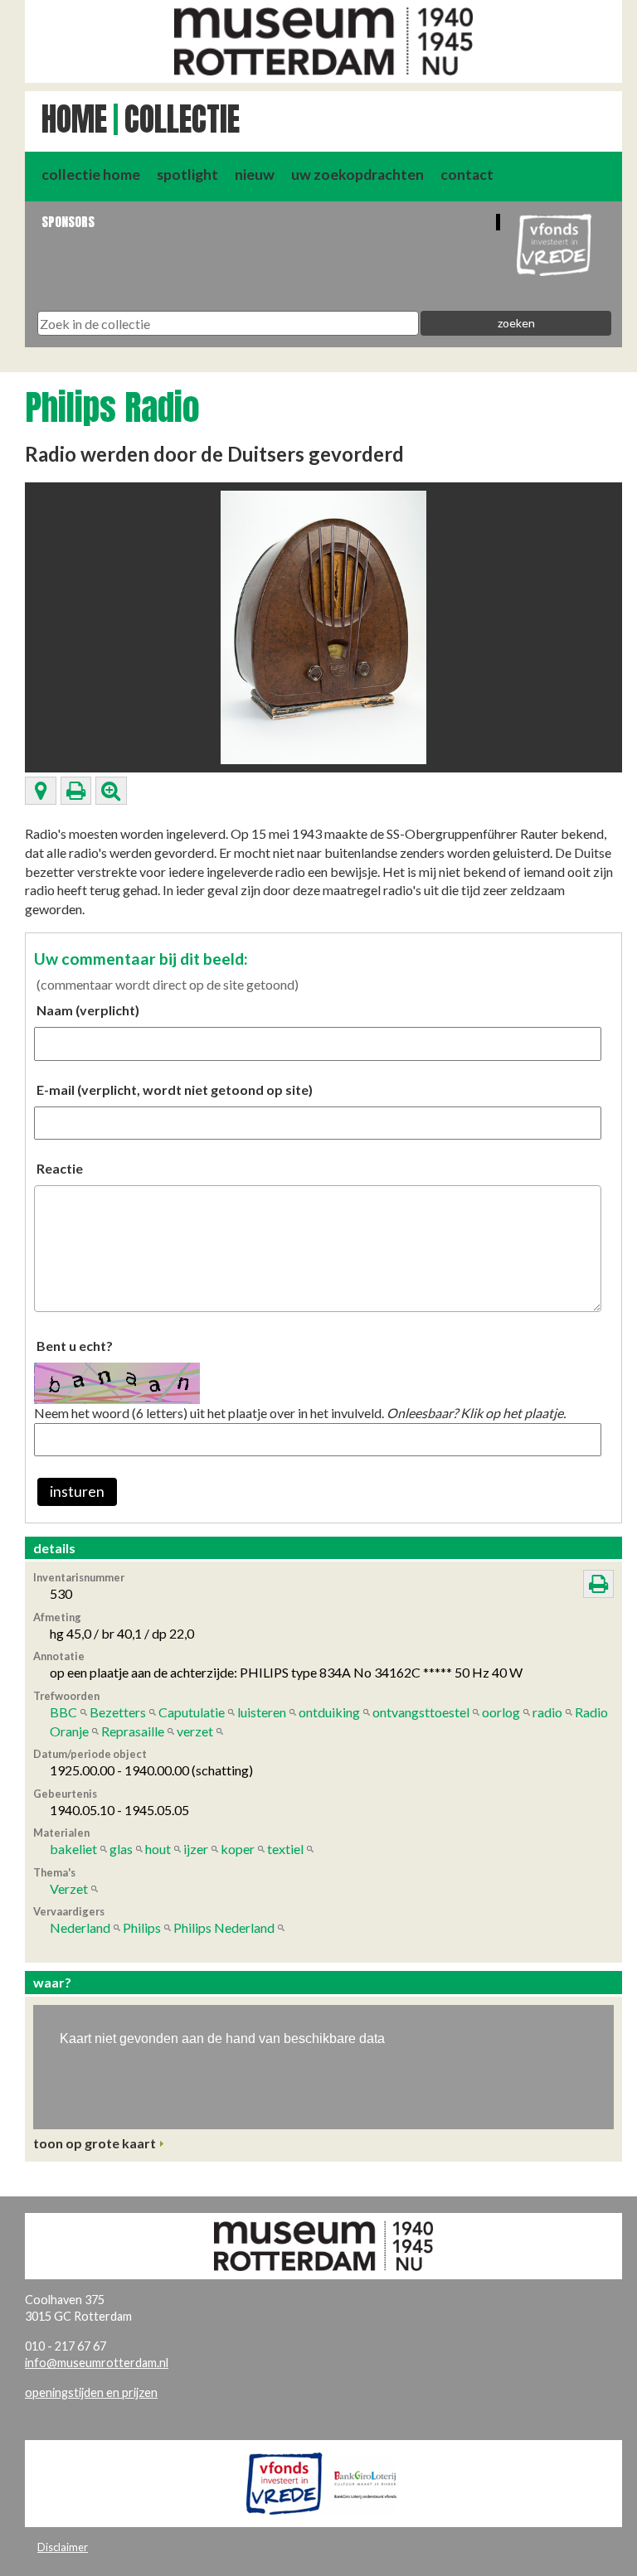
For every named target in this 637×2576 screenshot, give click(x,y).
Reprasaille (133, 1731)
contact (467, 174)
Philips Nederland (224, 1927)
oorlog (501, 1712)
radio (547, 1712)
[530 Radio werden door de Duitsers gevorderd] (323, 625)
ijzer (196, 1849)
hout (158, 1849)
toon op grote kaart (95, 2143)
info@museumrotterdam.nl (97, 2363)
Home (74, 119)
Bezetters (118, 1712)
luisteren (262, 1712)
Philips (142, 1927)
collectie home (91, 174)
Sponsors (68, 222)
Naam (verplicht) (88, 1010)
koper (238, 1849)
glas (121, 1849)
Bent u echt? (75, 1346)
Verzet (69, 1888)
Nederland (80, 1927)
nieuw (255, 174)
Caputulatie (192, 1712)
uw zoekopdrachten (357, 174)
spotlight (187, 174)
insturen (77, 1491)
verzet (195, 1731)
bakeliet (73, 1849)
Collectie (182, 119)
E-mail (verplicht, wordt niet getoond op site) (175, 1089)
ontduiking (329, 1712)
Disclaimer (63, 2547)
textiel (285, 1849)
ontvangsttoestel (421, 1712)
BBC (63, 1712)
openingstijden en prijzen (91, 2392)
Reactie (60, 1168)
